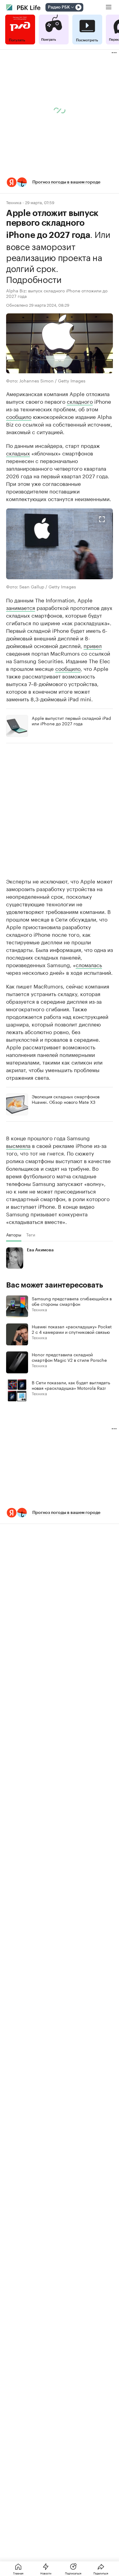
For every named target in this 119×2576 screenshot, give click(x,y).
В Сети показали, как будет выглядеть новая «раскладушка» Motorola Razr (71, 1385)
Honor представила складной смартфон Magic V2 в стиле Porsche (69, 1357)
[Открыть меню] (109, 7)
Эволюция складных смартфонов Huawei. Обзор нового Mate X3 (66, 1099)
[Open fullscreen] (102, 519)
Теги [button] (31, 1235)
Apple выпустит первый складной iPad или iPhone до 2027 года (71, 720)
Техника (14, 202)
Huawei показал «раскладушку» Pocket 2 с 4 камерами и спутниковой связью (72, 1329)
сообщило (19, 416)
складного (80, 401)
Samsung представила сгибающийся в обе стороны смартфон (72, 1301)
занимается (21, 607)
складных (18, 453)
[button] (60, 182)
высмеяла (18, 1145)
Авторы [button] (14, 1235)
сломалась (89, 964)
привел (93, 645)
